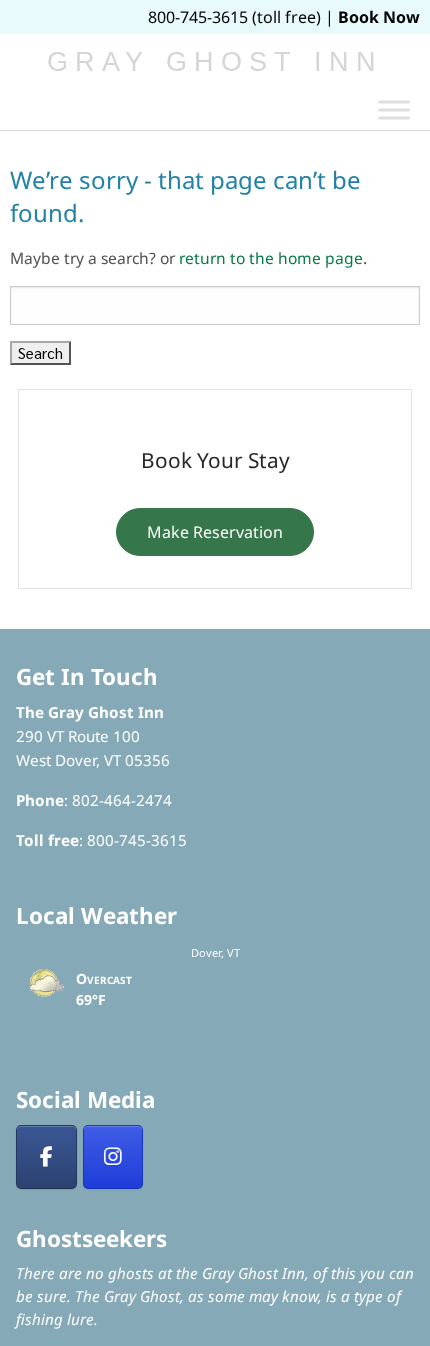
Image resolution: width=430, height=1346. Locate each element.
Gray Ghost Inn (215, 62)
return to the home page (271, 258)
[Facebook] (46, 1157)
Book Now (379, 17)
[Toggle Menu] (394, 109)
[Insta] (113, 1157)
